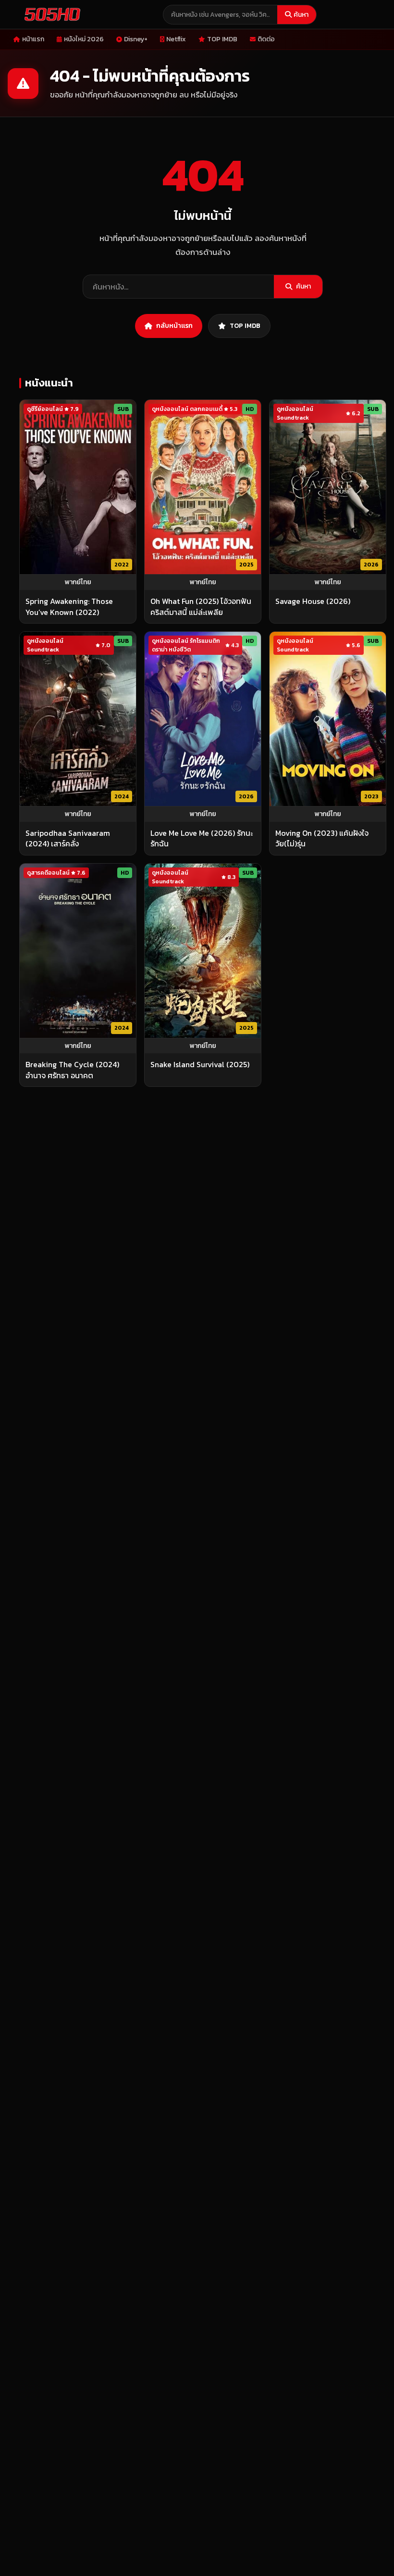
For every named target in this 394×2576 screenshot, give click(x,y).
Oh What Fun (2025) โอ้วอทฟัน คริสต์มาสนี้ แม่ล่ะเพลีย (201, 607)
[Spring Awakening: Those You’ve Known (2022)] (78, 487)
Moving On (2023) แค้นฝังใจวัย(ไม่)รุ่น (322, 838)
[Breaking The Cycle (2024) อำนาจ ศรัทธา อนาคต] (78, 951)
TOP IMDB (222, 39)
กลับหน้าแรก (174, 326)
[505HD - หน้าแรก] (50, 14)
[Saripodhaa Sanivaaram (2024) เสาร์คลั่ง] (78, 719)
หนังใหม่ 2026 (84, 39)
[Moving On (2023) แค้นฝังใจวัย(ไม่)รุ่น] (328, 719)
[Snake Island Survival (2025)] (203, 951)
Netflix (176, 39)
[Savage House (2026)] (328, 487)
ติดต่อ (266, 39)
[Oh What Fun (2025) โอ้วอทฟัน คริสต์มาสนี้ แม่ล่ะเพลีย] (203, 487)
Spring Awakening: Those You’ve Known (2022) (69, 607)
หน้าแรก (33, 39)
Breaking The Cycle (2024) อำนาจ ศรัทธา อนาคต (72, 1070)
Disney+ (136, 39)
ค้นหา (301, 15)
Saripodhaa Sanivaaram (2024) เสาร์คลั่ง (68, 838)
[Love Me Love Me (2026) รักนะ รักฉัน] (203, 719)
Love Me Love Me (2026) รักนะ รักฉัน (202, 838)
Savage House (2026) (313, 601)
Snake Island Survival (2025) (200, 1064)
